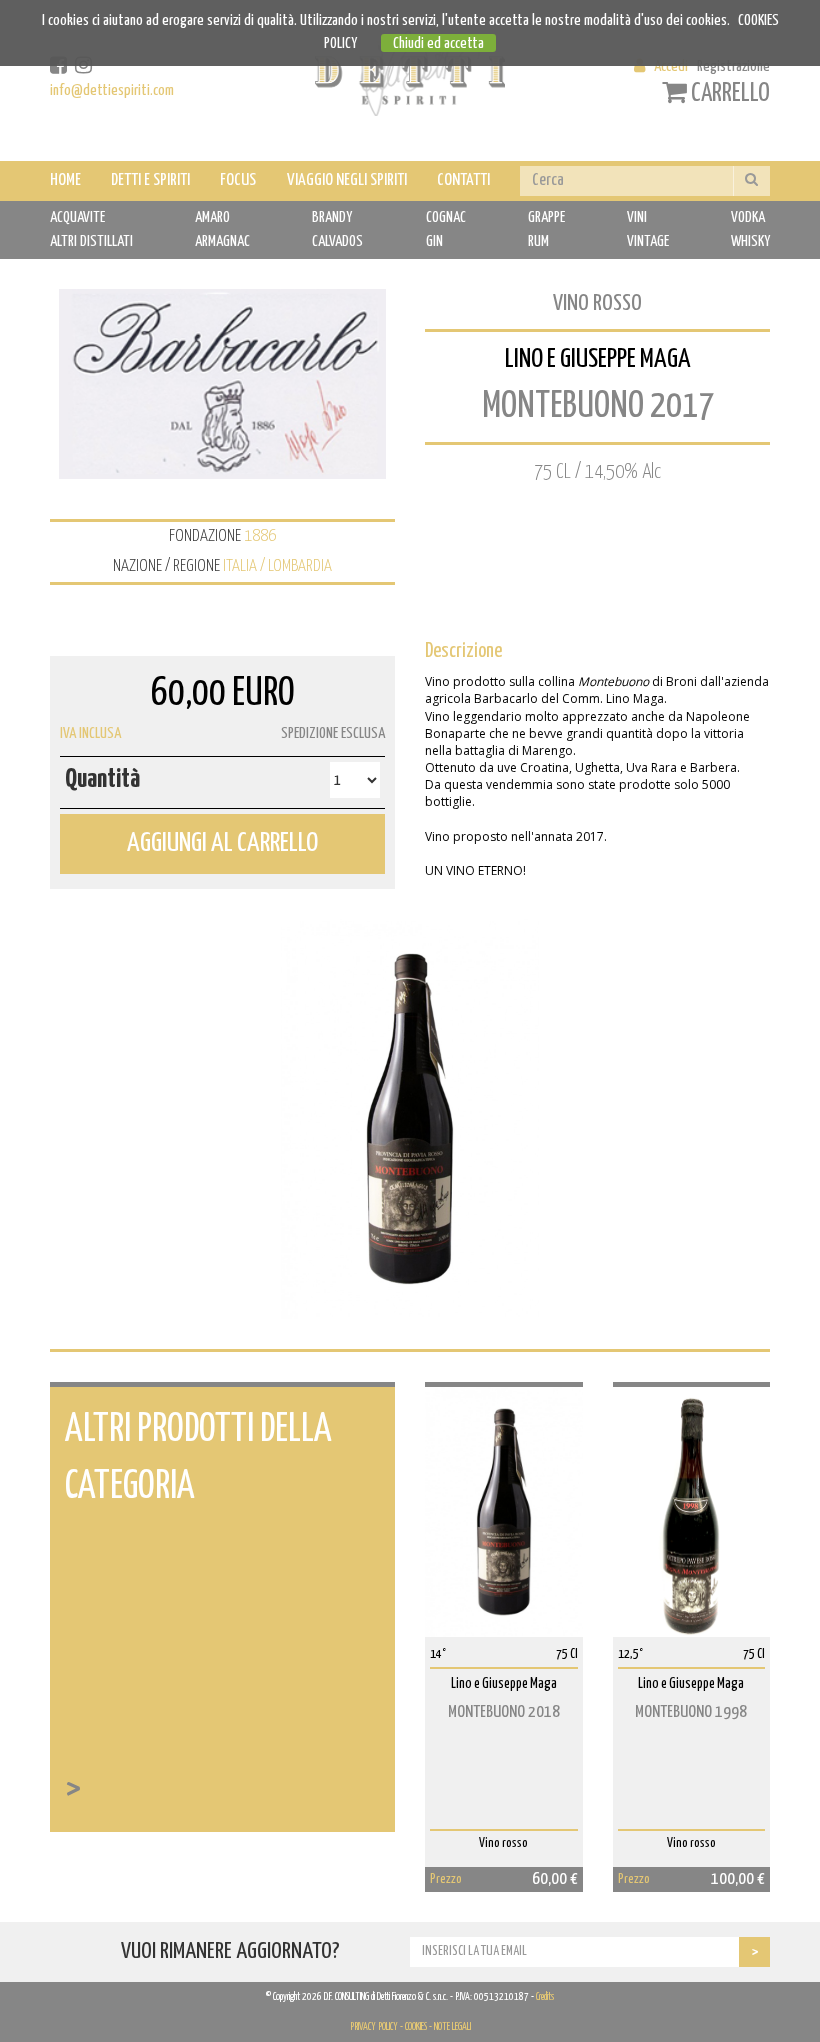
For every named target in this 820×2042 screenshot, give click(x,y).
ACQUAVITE (77, 217)
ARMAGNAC (222, 241)
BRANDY (332, 217)
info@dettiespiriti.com (112, 90)
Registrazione (733, 66)
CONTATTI (463, 180)
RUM (538, 241)
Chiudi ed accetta (438, 43)
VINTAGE (648, 241)
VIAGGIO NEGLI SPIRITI (347, 180)
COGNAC (446, 217)
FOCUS (238, 180)
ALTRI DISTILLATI (91, 241)
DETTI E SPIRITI (150, 180)
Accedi (671, 66)
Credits (545, 1997)
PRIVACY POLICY (374, 2027)
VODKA (748, 217)
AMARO (212, 217)
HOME (65, 180)
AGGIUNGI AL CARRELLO (222, 843)
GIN (434, 241)
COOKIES (416, 2027)
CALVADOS (337, 241)
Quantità (102, 779)
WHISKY (750, 241)
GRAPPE (546, 217)
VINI (637, 217)
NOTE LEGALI (452, 2027)
